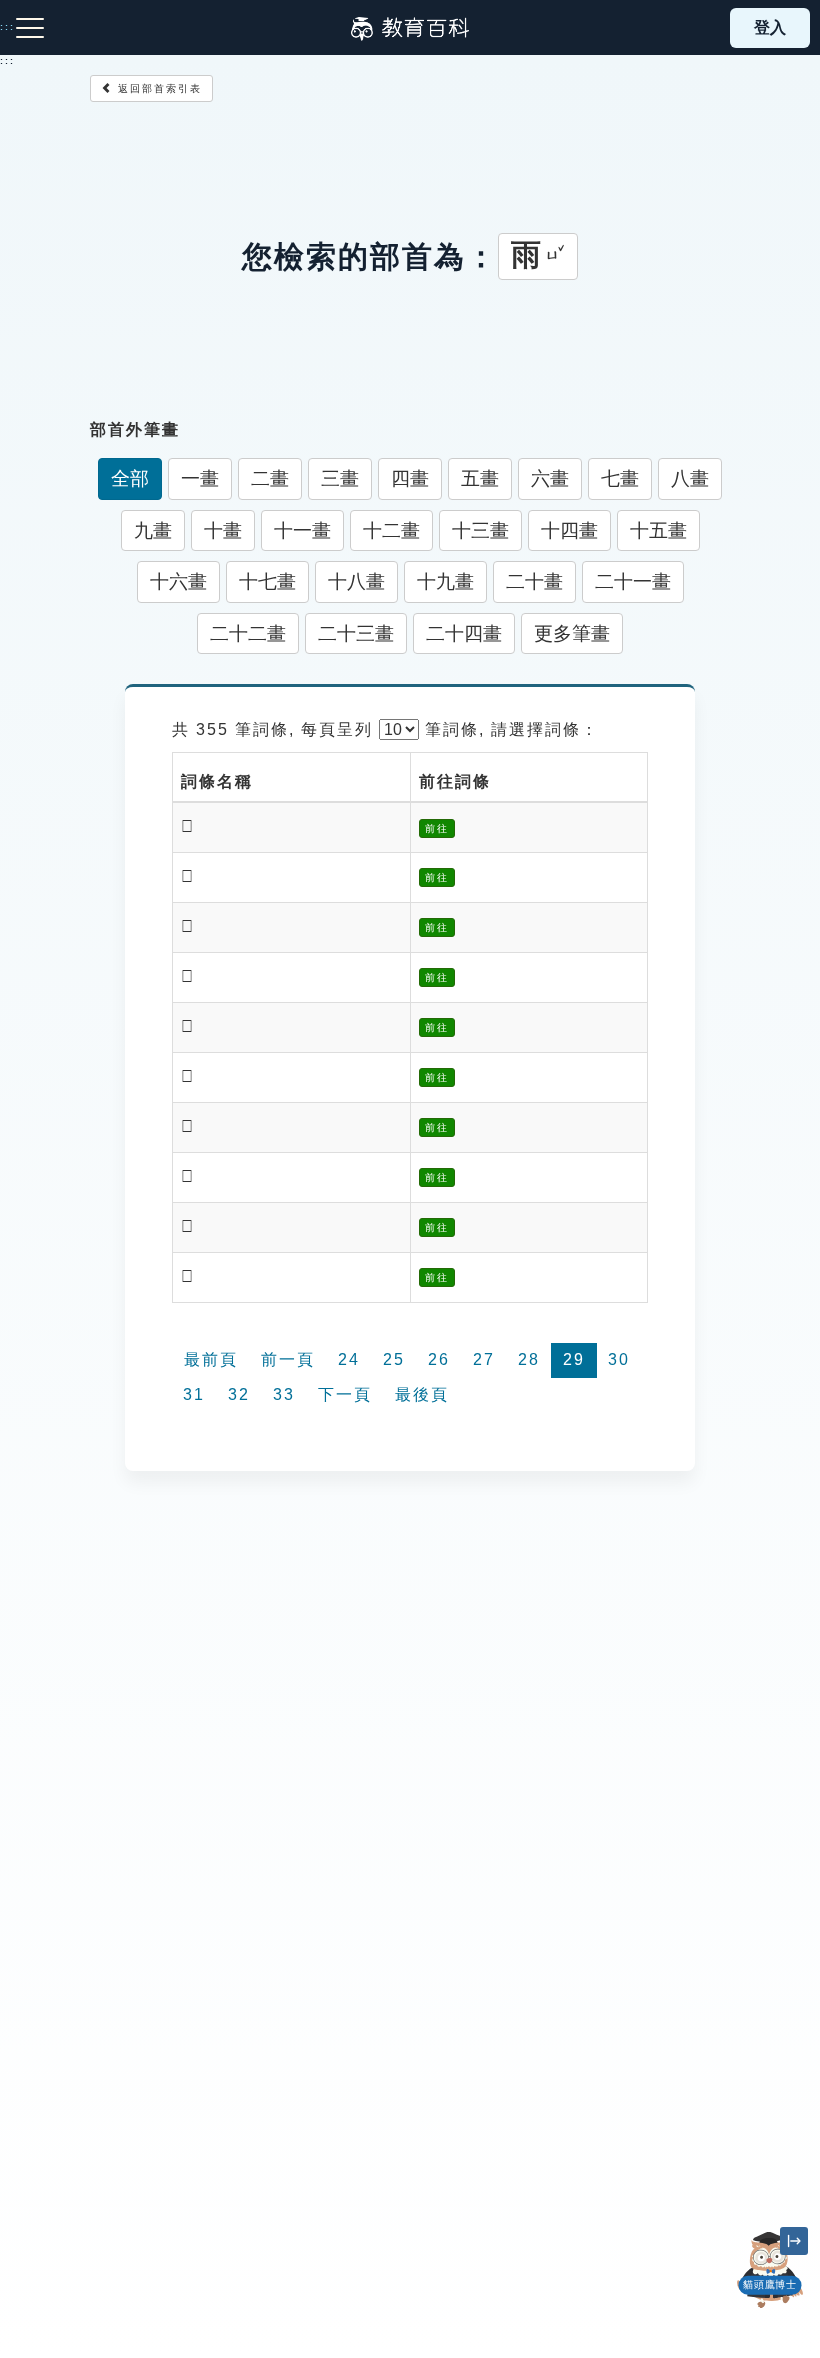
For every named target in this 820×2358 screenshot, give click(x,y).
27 (484, 1359)
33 (284, 1394)
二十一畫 (633, 581)
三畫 (340, 478)
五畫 (480, 478)
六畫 (550, 478)
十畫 (223, 530)
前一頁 (288, 1359)
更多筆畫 (572, 633)
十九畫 (445, 581)
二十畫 (534, 581)
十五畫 (658, 530)
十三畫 (480, 530)
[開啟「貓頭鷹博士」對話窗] (770, 2270)
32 (239, 1394)
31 (194, 1394)
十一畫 (302, 530)
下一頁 (345, 1394)
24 (349, 1359)
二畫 (270, 478)
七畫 (620, 478)
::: (7, 61)
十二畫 (391, 530)
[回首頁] (410, 28)
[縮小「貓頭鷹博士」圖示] (794, 2241)
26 (439, 1359)
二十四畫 (464, 633)
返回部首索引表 (157, 88)
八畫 (690, 478)
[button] (770, 2308)
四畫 (410, 478)
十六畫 (178, 581)
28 (529, 1359)
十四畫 (569, 530)
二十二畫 (248, 633)
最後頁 (422, 1394)
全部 (130, 478)
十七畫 (267, 581)
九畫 (153, 530)
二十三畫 (356, 633)
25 (394, 1359)
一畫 (200, 478)
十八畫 (356, 581)
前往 (437, 828)
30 (619, 1359)
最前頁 (211, 1359)
